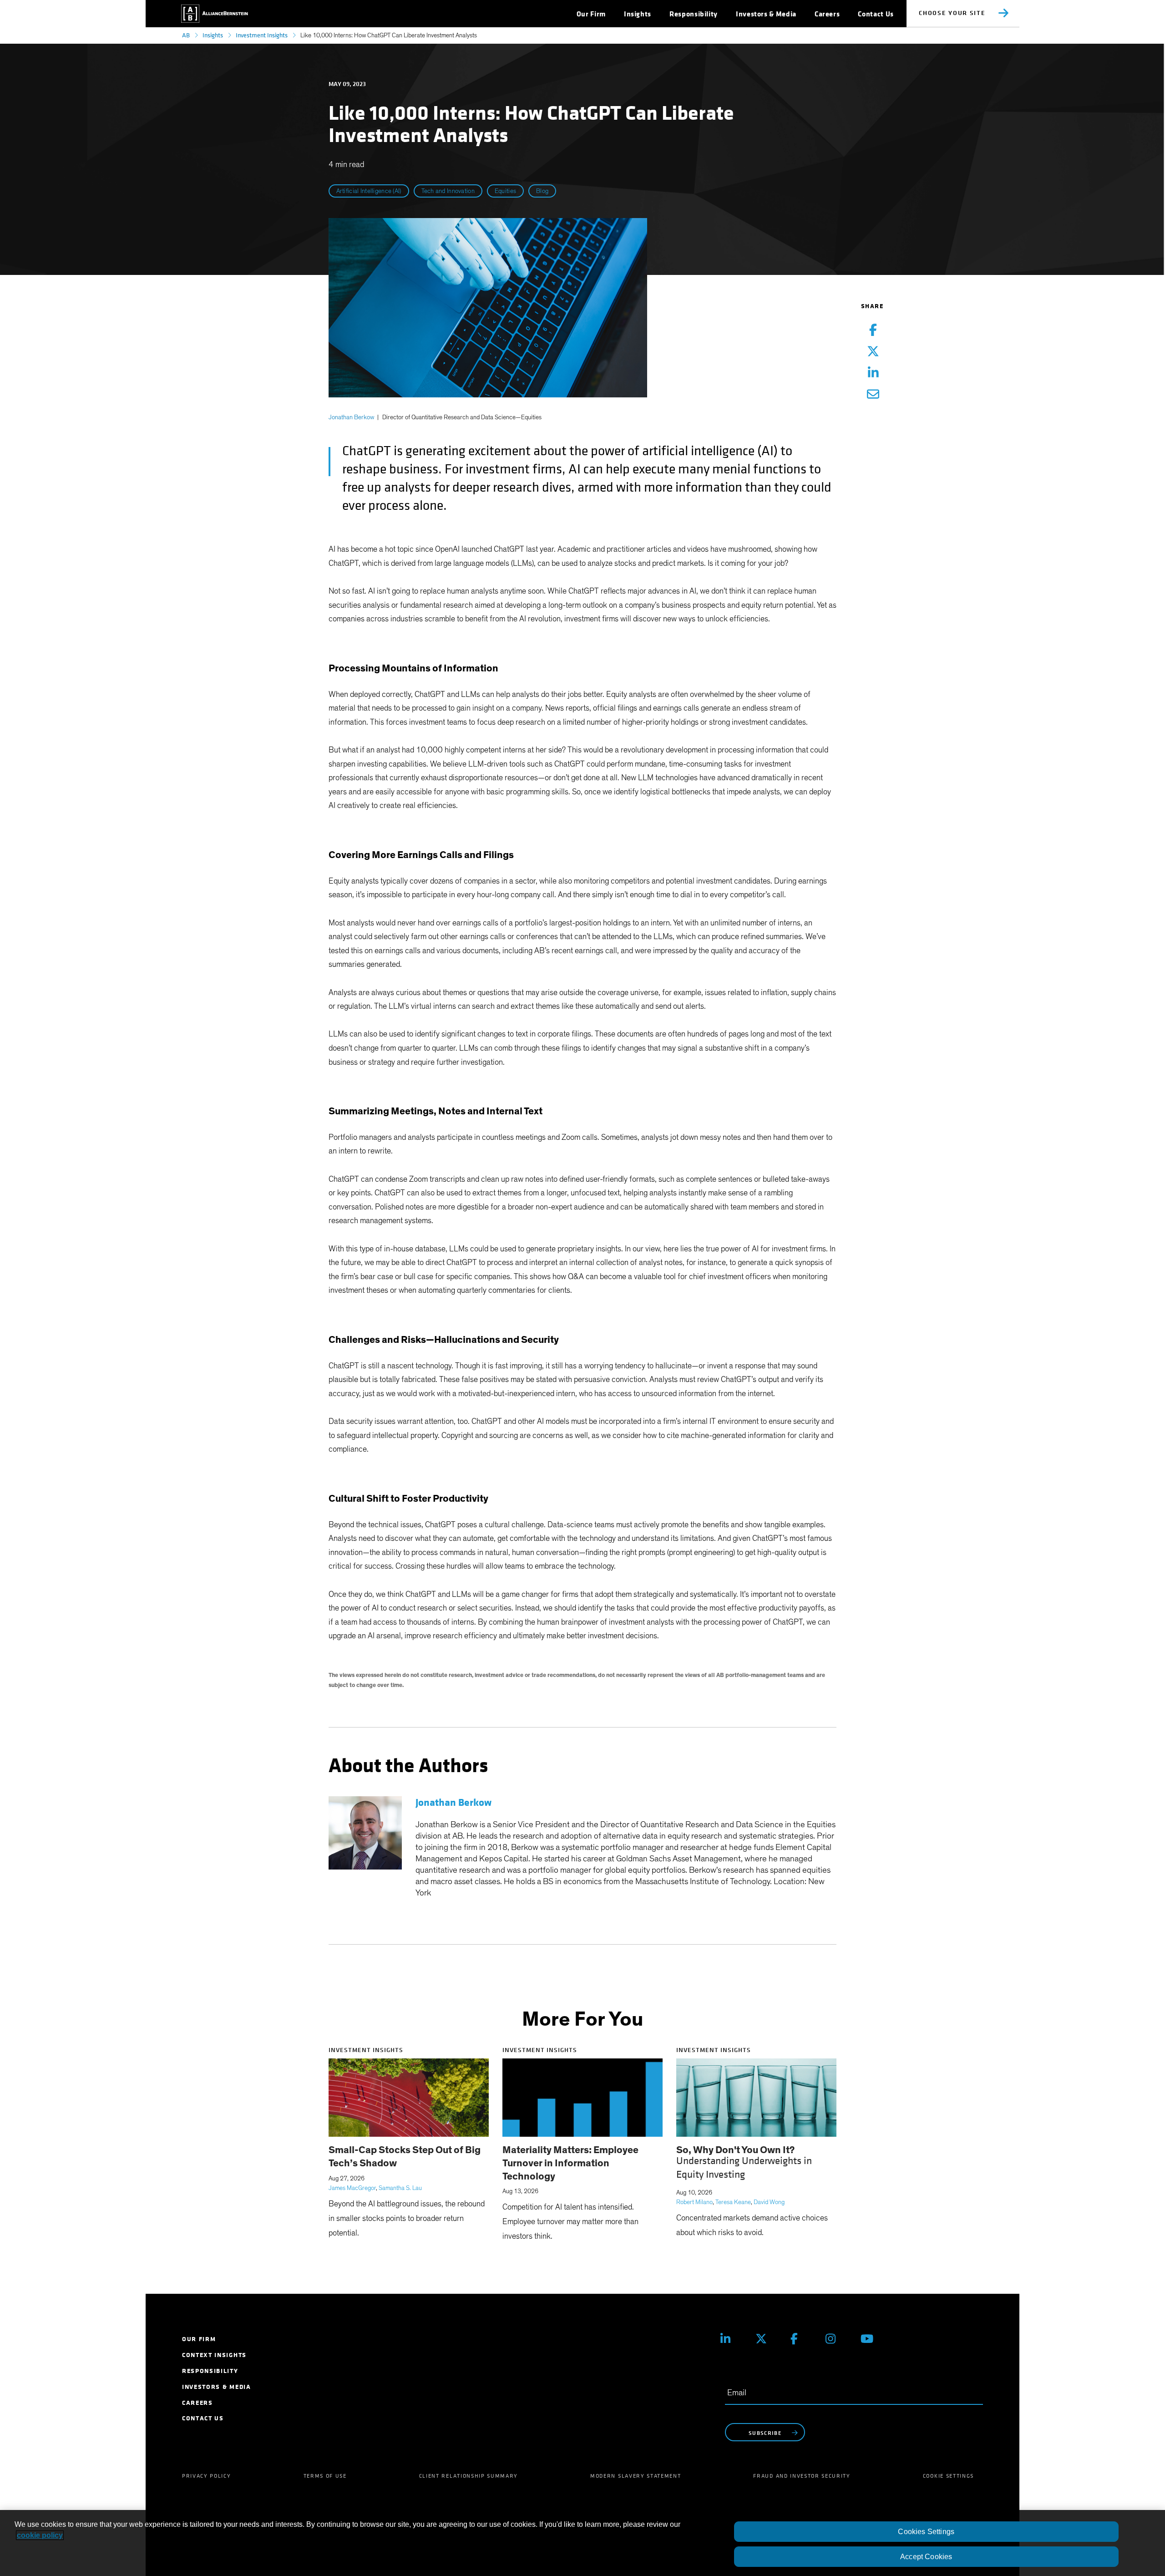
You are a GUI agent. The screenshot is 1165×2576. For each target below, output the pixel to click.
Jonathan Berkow (351, 417)
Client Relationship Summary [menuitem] (469, 2476)
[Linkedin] (731, 2339)
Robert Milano (694, 2202)
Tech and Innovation (448, 191)
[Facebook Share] (873, 331)
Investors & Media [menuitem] (217, 2387)
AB (186, 35)
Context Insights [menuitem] (214, 2355)
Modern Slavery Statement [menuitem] (636, 2476)
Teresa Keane (733, 2202)
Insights (213, 35)
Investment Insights (262, 35)
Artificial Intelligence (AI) (369, 191)
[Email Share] (873, 395)
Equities (505, 191)
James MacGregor (352, 2188)
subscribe (765, 2433)
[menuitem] (591, 14)
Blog (542, 191)
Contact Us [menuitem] (203, 2418)
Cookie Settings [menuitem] (948, 2476)
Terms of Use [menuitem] (325, 2476)
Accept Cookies (926, 2557)
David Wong (769, 2202)
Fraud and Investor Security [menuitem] (802, 2476)
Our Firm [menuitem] (199, 2339)
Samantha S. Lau (400, 2188)
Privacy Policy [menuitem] (207, 2476)
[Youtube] (871, 2339)
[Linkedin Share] (873, 373)
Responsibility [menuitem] (210, 2371)
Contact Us (876, 14)
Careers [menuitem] (198, 2403)
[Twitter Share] (873, 352)
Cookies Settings (926, 2532)
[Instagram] (836, 2339)
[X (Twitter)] (766, 2339)
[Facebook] (801, 2339)
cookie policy (40, 2535)
